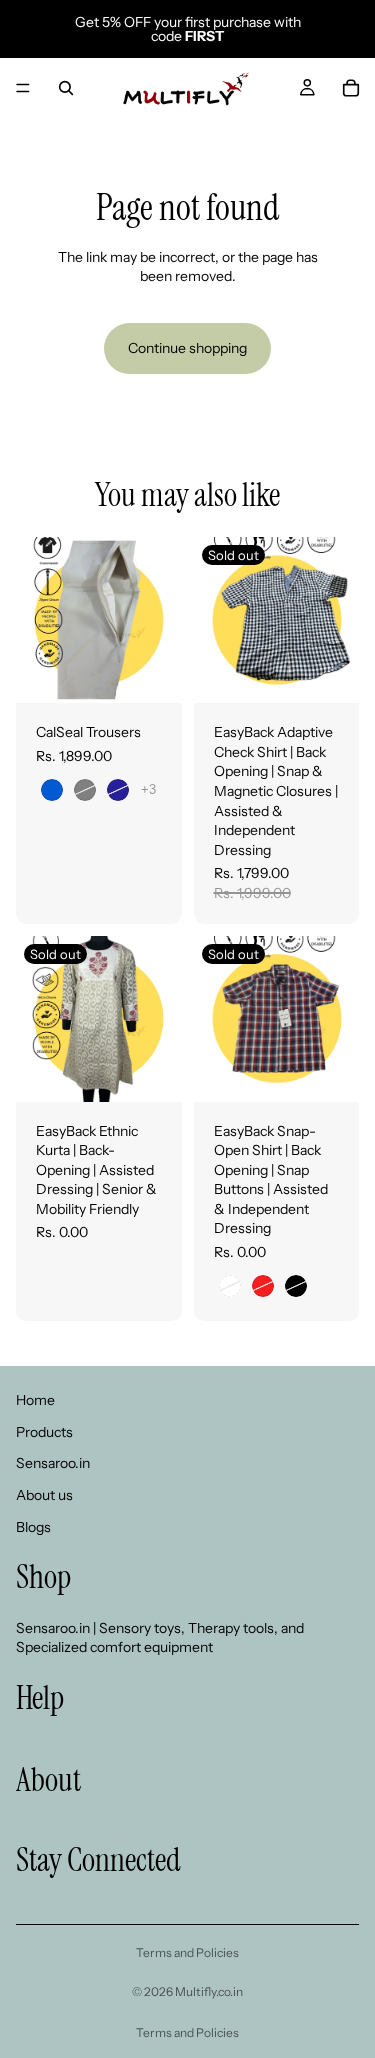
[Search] (66, 88)
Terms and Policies (187, 1952)
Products (44, 1432)
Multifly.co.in (209, 1991)
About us (44, 1495)
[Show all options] (148, 789)
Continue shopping (187, 348)
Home (35, 1400)
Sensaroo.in (53, 1463)
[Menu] (23, 88)
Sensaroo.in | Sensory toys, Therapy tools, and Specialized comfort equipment (160, 1638)
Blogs (33, 1527)
